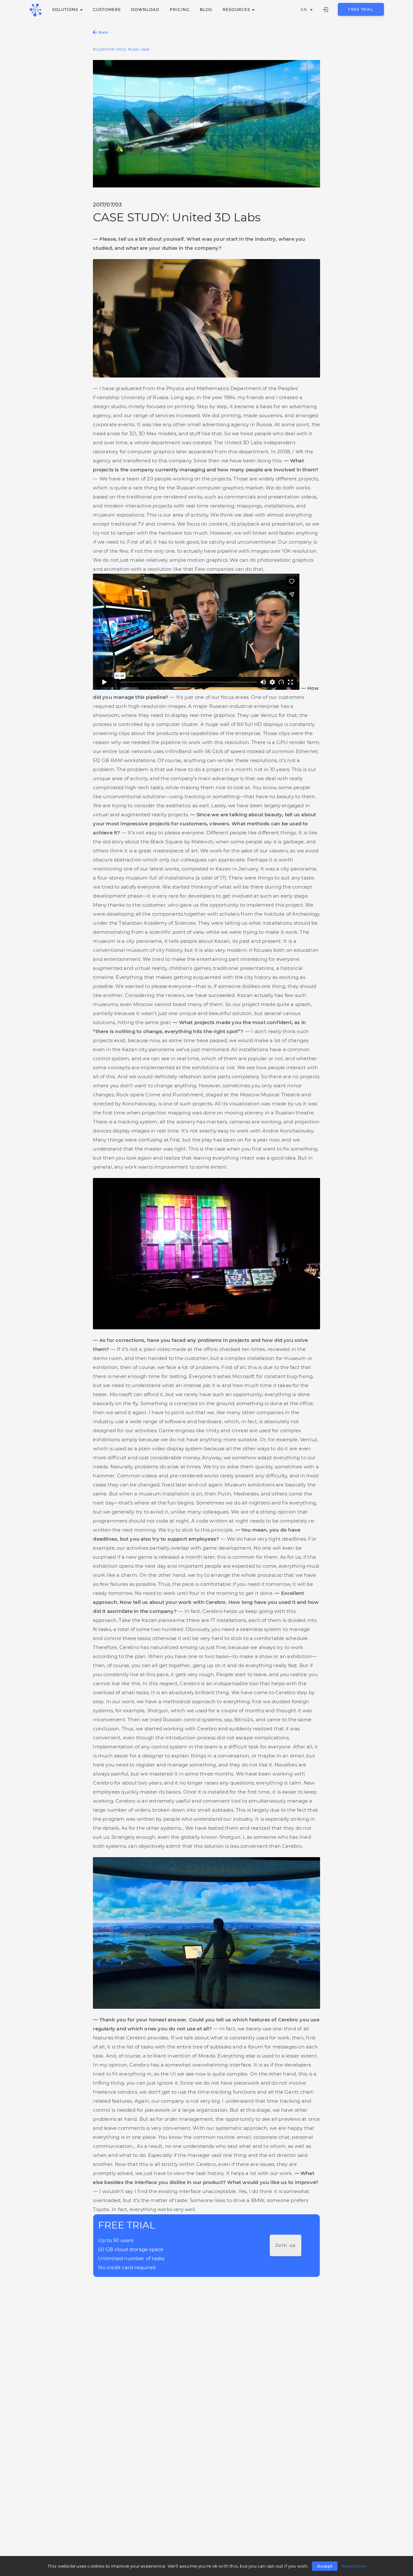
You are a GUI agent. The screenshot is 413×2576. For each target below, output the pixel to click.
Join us (286, 2245)
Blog (206, 10)
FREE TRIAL (361, 9)
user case (140, 49)
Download (145, 10)
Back (103, 32)
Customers (107, 10)
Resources (237, 10)
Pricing (180, 10)
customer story (111, 49)
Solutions (66, 10)
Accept (325, 2566)
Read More (354, 2566)
